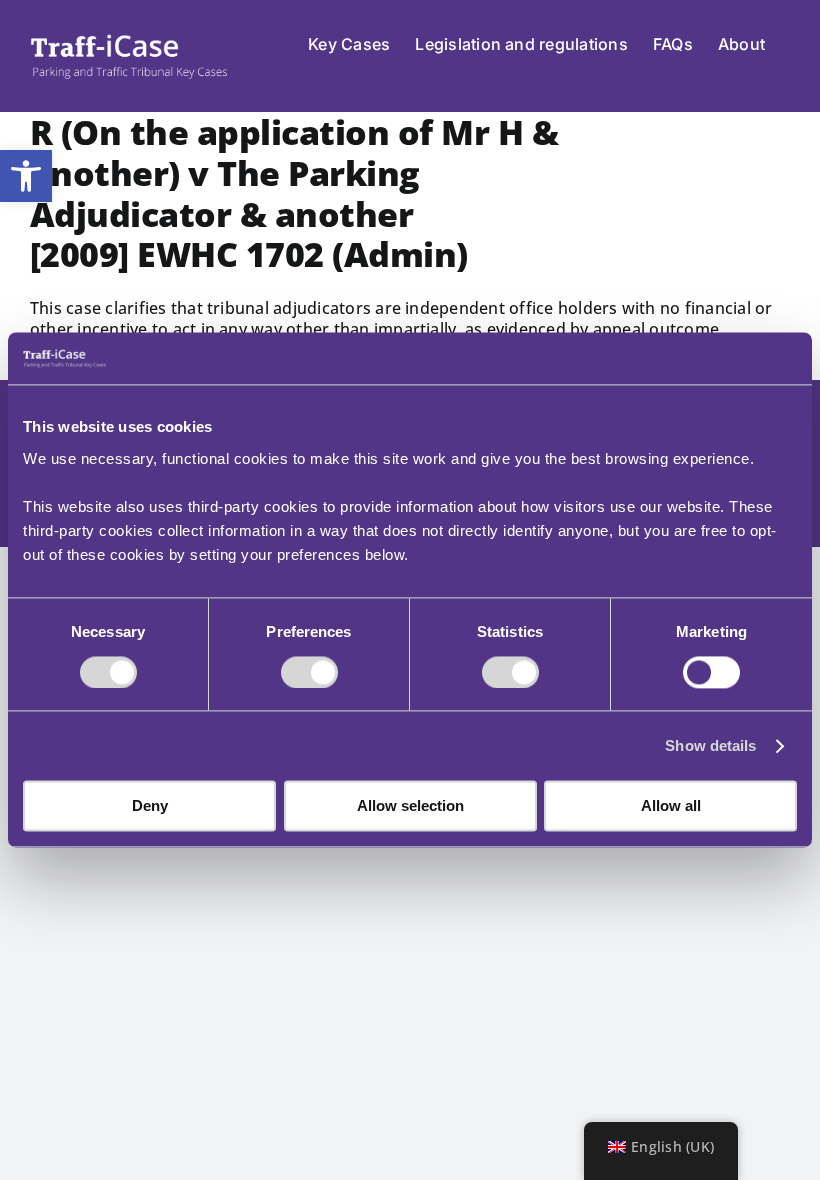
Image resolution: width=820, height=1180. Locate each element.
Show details (710, 745)
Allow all (671, 806)
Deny (150, 806)
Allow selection (410, 806)
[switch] (309, 672)
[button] (26, 176)
